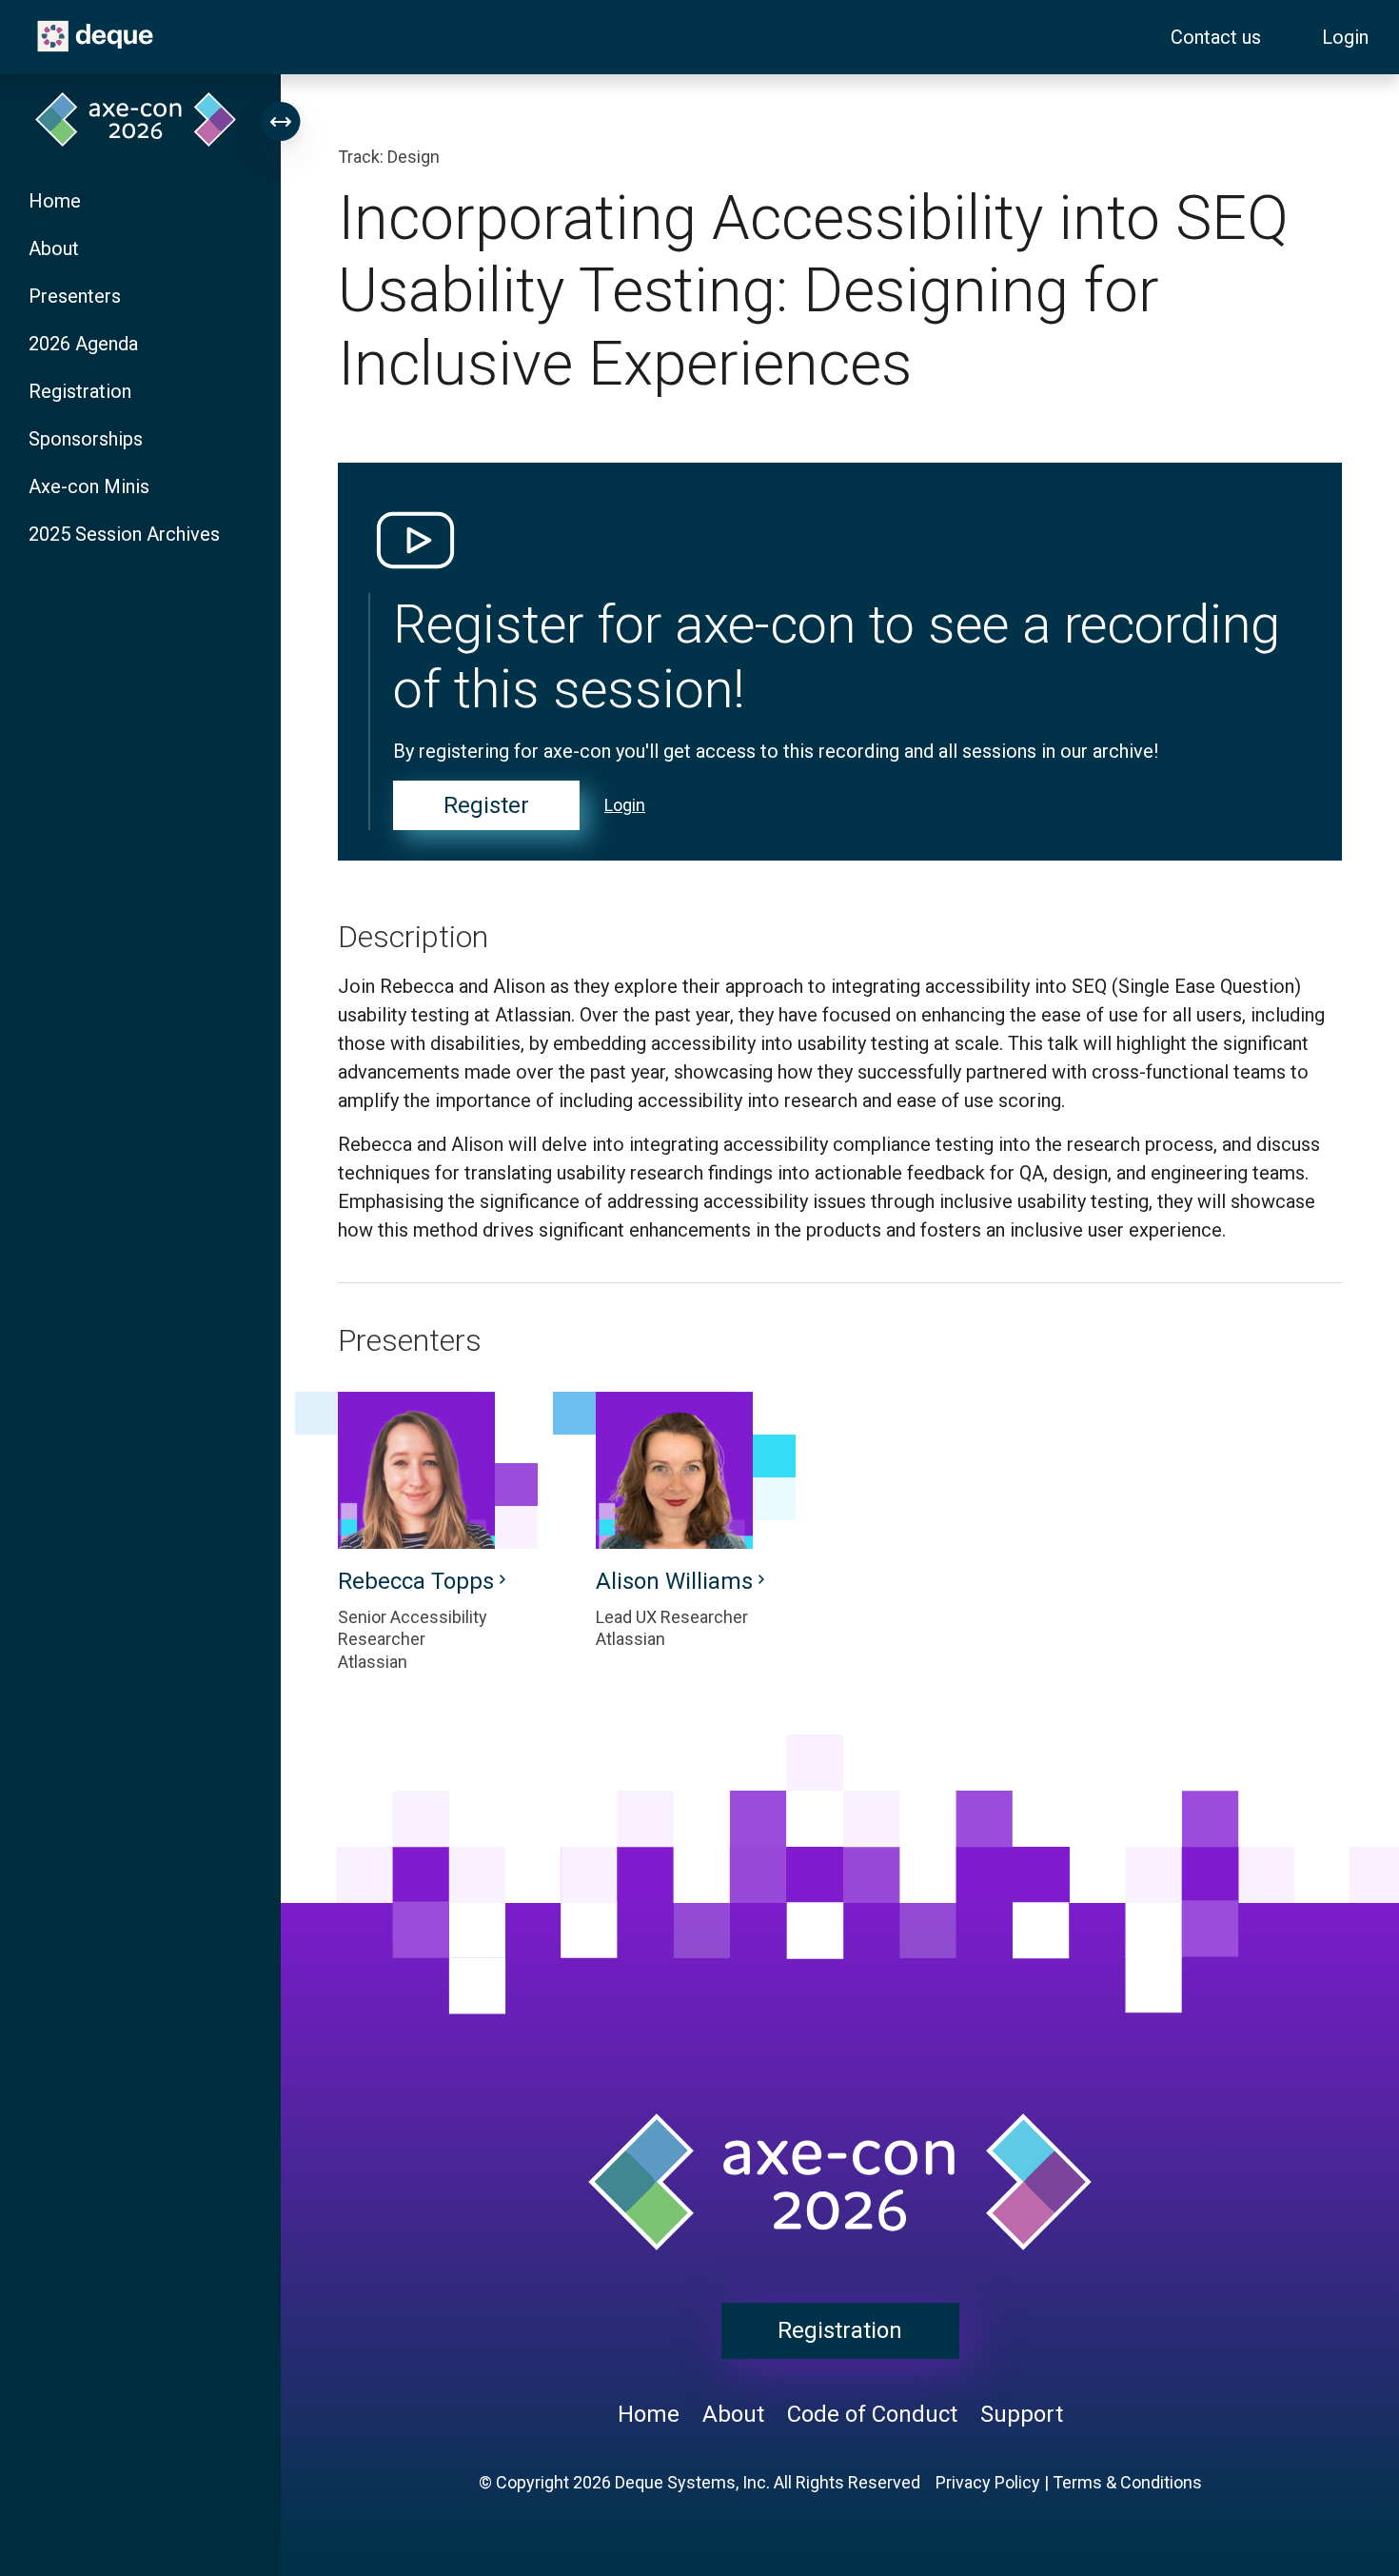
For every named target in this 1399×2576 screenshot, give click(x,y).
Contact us (1216, 37)
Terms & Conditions (1127, 2482)
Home (55, 201)
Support (1022, 2414)
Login (1345, 37)
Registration (80, 391)
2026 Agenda (83, 344)
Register (486, 805)
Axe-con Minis (89, 486)
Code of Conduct (872, 2414)
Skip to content (17, 11)
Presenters (75, 296)
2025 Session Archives (124, 534)
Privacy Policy (988, 2482)
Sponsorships (86, 439)
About (54, 248)
